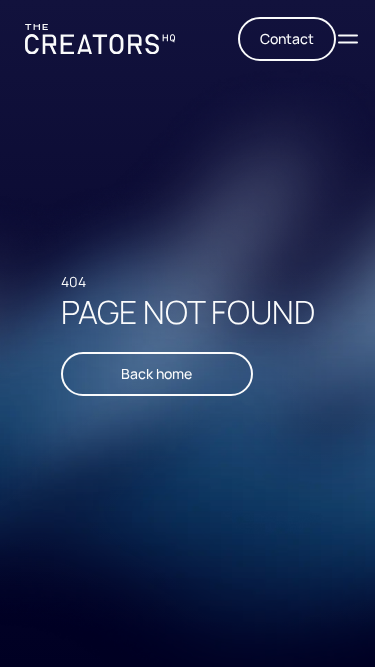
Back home (156, 373)
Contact (287, 38)
